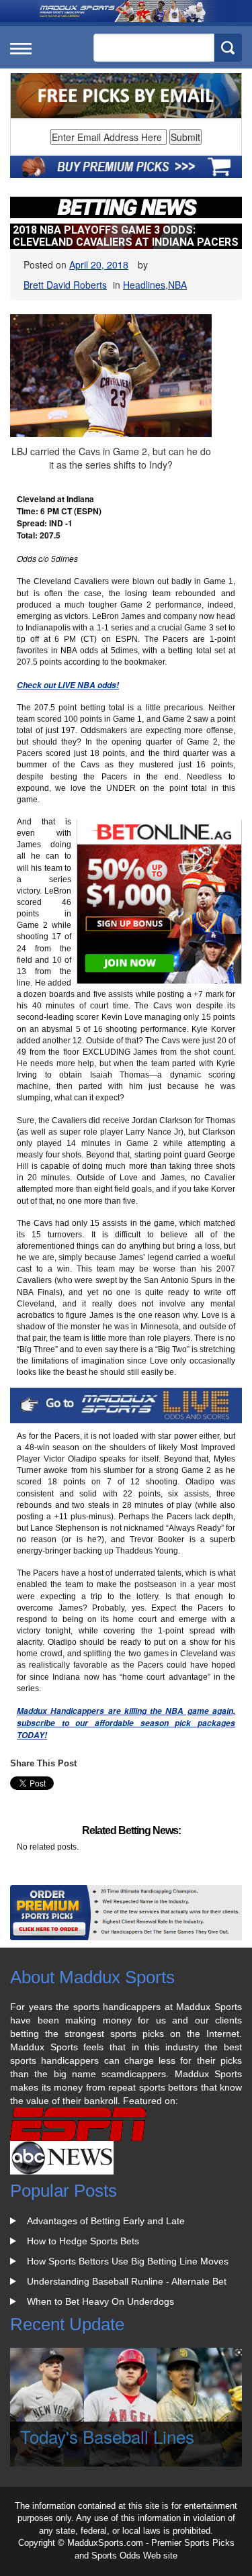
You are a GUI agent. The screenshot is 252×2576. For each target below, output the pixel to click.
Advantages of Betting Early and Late (106, 2221)
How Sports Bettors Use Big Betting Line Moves (128, 2261)
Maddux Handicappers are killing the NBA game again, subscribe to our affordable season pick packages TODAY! (126, 1723)
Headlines (144, 285)
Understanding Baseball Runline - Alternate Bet (127, 2281)
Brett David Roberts (65, 285)
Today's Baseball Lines (107, 2436)
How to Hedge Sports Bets (83, 2241)
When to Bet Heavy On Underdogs (100, 2301)
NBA (177, 285)
